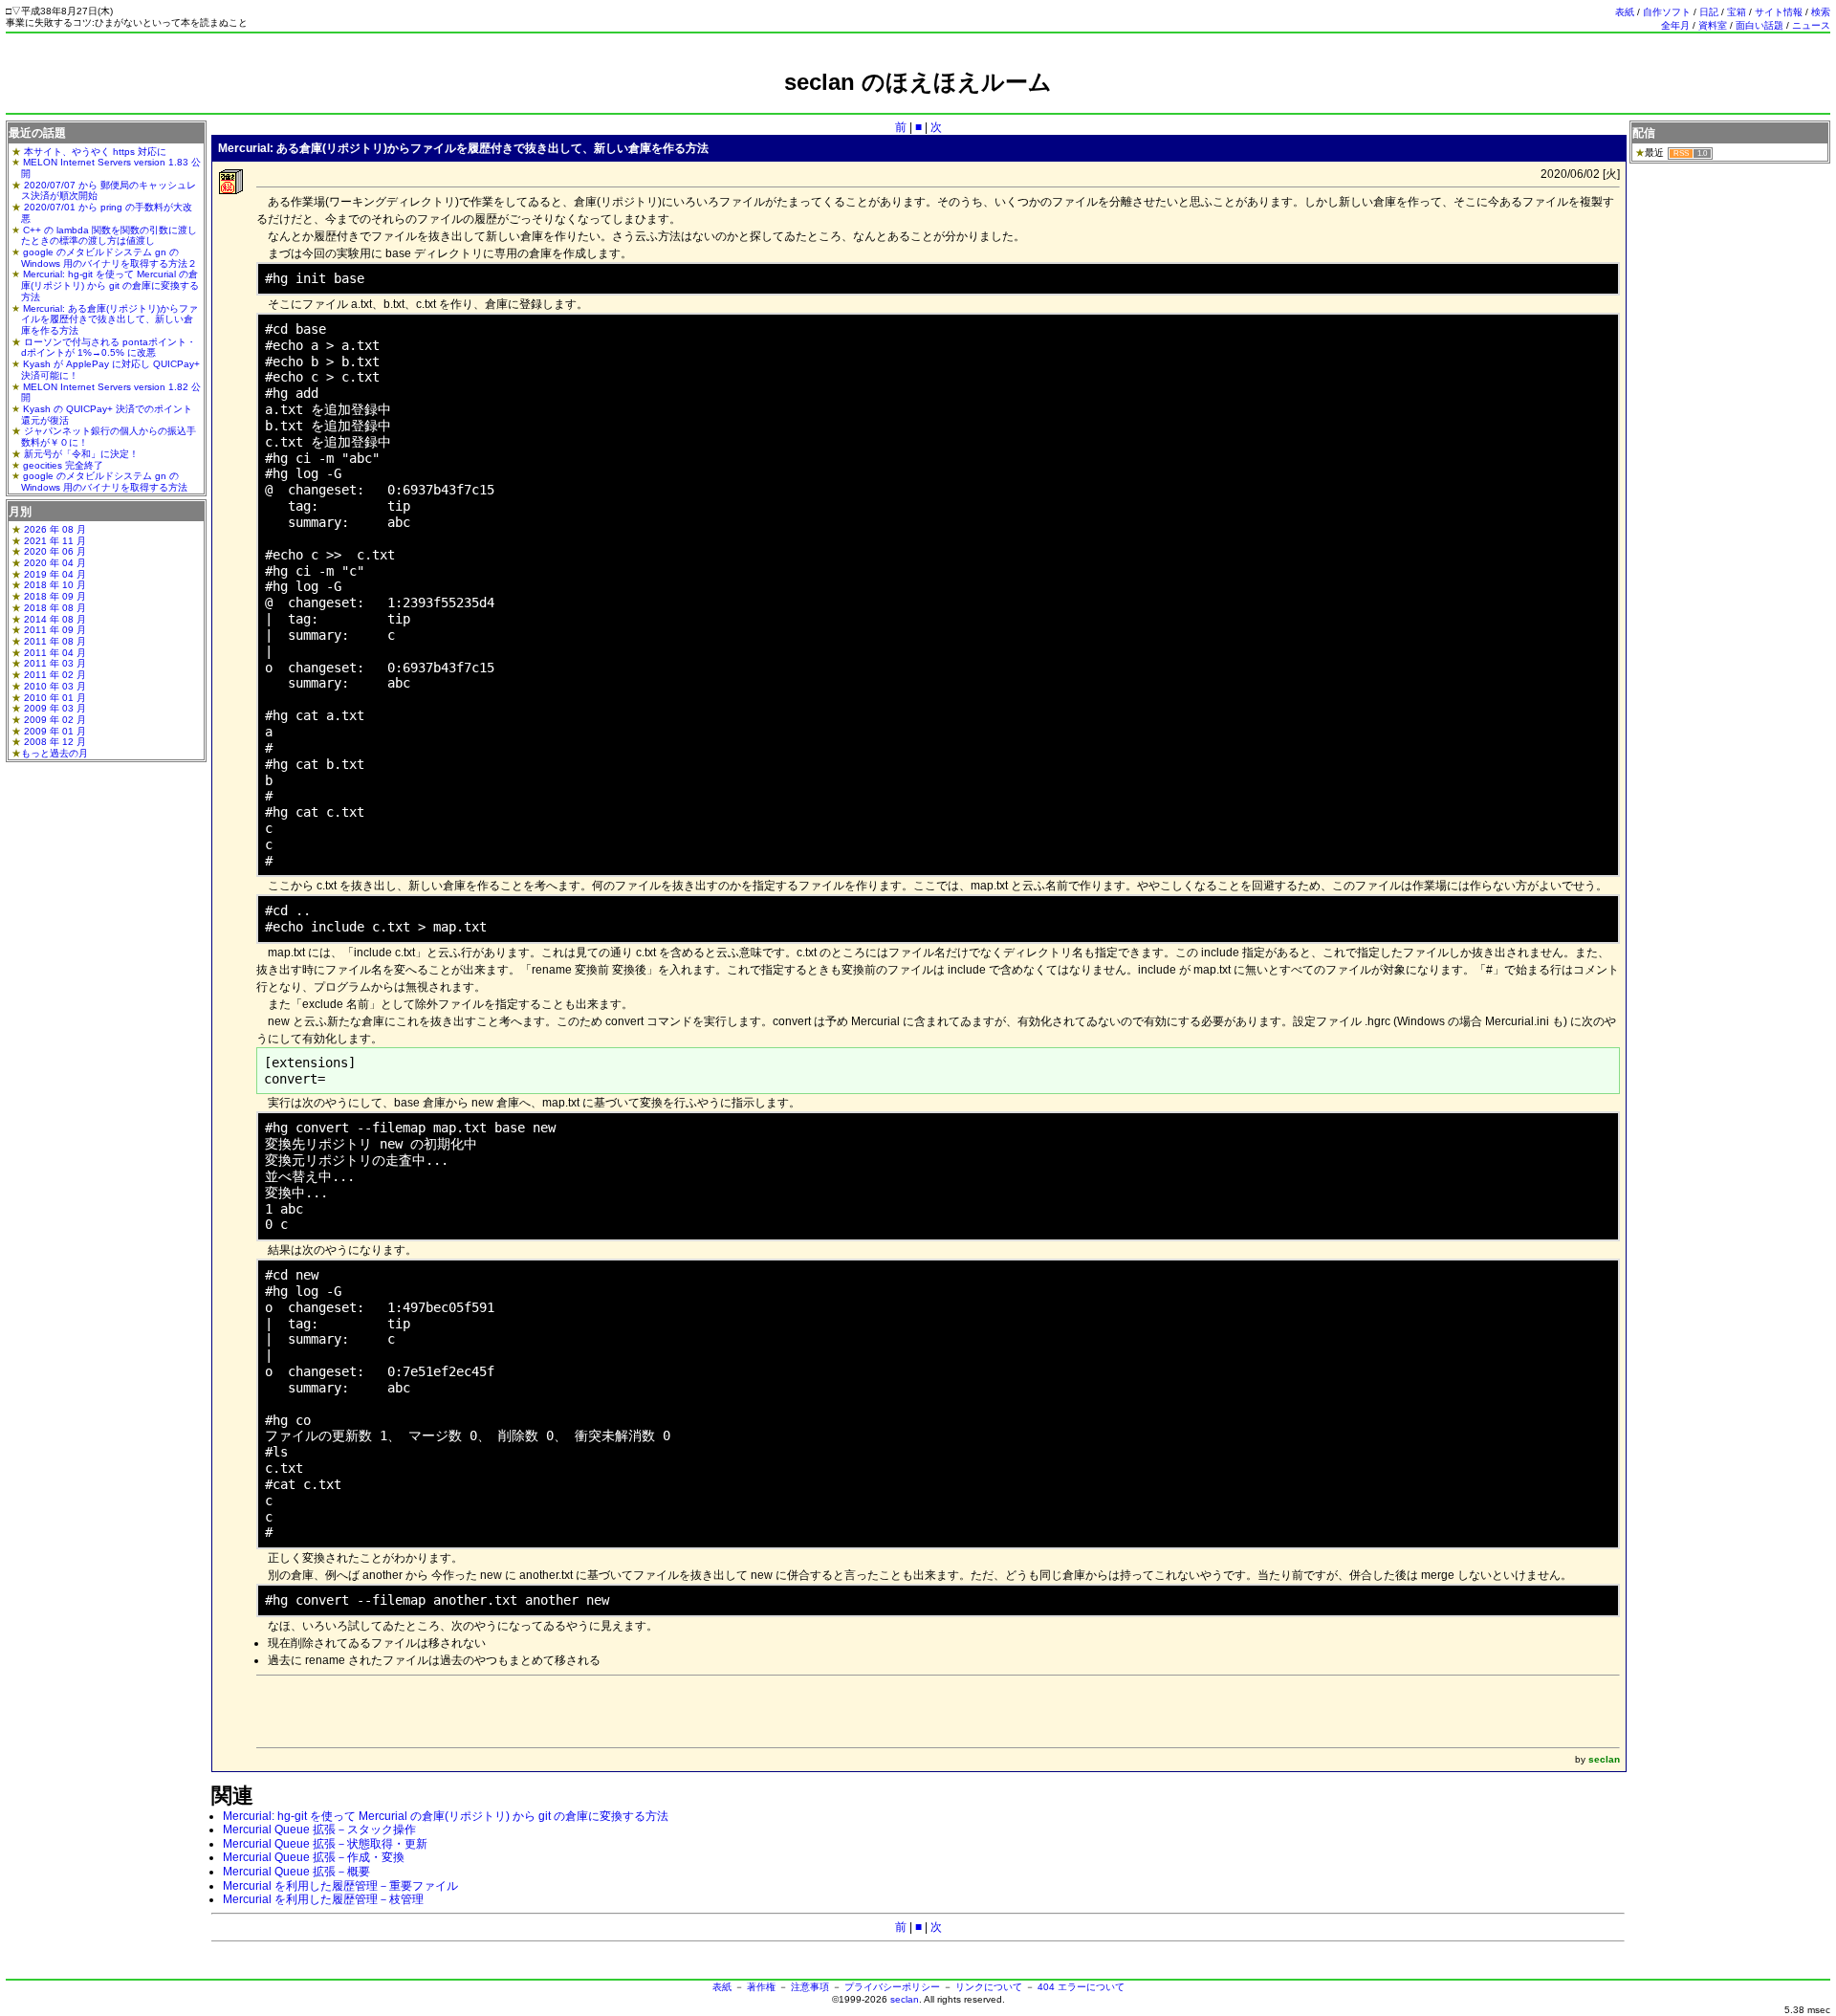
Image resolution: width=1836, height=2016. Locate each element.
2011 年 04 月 (55, 653)
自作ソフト (1667, 12)
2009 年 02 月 (55, 720)
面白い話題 (1759, 25)
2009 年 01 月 (55, 731)
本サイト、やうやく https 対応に (95, 152)
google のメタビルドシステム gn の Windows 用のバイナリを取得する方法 (104, 482)
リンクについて (989, 1987)
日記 (1709, 12)
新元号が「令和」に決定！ (81, 454)
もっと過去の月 (55, 753)
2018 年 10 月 (55, 585)
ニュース (1811, 25)
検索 (1821, 12)
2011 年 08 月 (55, 641)
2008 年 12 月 (55, 742)
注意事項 (810, 1987)
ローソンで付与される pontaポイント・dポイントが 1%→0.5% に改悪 (109, 348)
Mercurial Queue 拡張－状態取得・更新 (325, 1844)
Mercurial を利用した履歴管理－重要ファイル (340, 1886)
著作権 (761, 1987)
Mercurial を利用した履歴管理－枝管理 (323, 1899)
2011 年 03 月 (55, 663)
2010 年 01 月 (55, 698)
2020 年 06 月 (55, 551)
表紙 (1625, 12)
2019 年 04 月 (55, 574)
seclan (905, 1999)
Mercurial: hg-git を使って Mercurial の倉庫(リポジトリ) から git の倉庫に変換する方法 (446, 1816)
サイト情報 (1779, 12)
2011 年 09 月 (55, 630)
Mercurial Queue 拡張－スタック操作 (319, 1830)
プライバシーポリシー (892, 1987)
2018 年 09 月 (55, 596)
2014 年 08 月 (55, 619)
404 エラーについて (1081, 1987)
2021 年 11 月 (55, 541)
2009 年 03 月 (55, 708)
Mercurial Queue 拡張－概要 (296, 1872)
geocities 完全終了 (63, 465)
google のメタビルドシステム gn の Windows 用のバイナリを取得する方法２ (109, 258)
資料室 (1713, 25)
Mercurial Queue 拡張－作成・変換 (314, 1857)
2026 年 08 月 (55, 529)
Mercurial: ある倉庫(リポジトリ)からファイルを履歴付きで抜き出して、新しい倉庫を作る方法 (109, 319)
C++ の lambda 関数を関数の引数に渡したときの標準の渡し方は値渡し (109, 236)
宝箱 (1737, 12)
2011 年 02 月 (55, 675)
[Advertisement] (918, 103)
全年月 (1675, 25)
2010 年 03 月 (55, 686)
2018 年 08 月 (55, 608)
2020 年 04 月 (55, 563)
